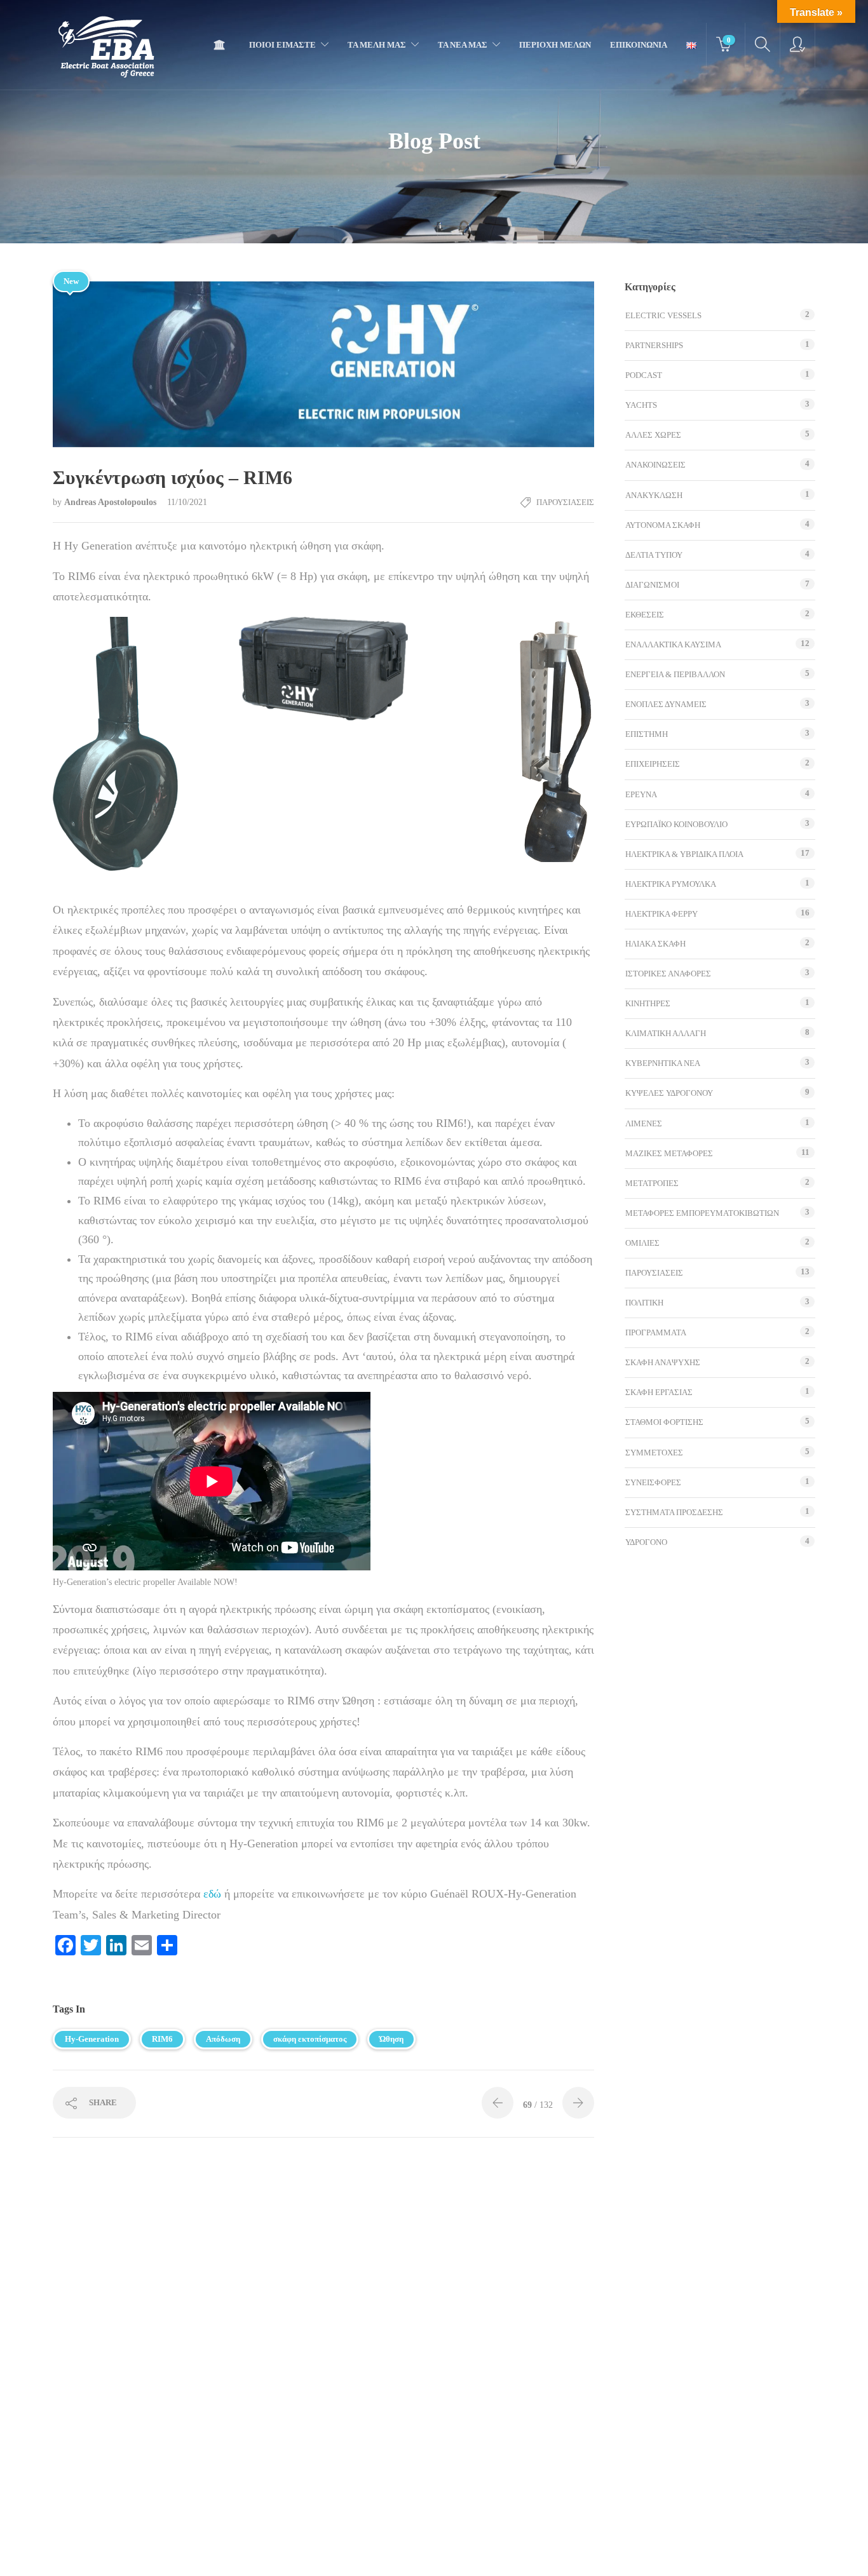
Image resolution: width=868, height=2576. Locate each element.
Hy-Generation (92, 2039)
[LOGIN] (797, 45)
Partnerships (654, 345)
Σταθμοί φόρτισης (664, 1422)
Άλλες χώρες (653, 435)
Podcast (644, 375)
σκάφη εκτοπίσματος (310, 2039)
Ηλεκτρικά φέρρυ (661, 914)
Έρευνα (641, 794)
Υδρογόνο (646, 1542)
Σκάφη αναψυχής (663, 1362)
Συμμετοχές (654, 1453)
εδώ (214, 1894)
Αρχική (222, 45)
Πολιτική (644, 1303)
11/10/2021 (187, 502)
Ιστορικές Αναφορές (668, 974)
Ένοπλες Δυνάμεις (666, 704)
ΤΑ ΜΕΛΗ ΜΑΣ (377, 45)
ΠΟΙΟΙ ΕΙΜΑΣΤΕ (282, 45)
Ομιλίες (642, 1243)
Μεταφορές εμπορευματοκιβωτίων (702, 1213)
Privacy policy (398, 2553)
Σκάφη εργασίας (659, 1392)
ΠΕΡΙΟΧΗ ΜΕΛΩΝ (555, 45)
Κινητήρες (648, 1003)
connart (539, 2554)
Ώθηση (391, 2039)
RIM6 (162, 2039)
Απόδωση (223, 2039)
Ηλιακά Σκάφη (655, 944)
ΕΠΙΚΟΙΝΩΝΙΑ (639, 45)
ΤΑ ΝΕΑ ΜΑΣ (463, 45)
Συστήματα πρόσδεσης (674, 1512)
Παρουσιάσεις (565, 502)
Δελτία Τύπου (654, 555)
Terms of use (337, 2553)
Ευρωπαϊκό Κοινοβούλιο (676, 824)
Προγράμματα (656, 1332)
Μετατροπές (652, 1183)
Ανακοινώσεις (655, 465)
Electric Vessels (663, 315)
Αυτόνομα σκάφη (663, 525)
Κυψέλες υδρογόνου (669, 1093)
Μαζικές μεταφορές (669, 1153)
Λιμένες (644, 1123)
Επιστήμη (647, 734)
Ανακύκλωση (654, 495)
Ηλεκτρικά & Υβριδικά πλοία (684, 854)
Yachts (641, 405)
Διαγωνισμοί (652, 585)
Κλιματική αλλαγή (666, 1033)
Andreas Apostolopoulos (112, 502)
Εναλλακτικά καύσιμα (673, 644)
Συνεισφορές (653, 1482)
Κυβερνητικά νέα (663, 1063)
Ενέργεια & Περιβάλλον (675, 674)
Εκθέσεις (645, 615)
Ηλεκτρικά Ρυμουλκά (671, 884)
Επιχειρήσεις (653, 764)
